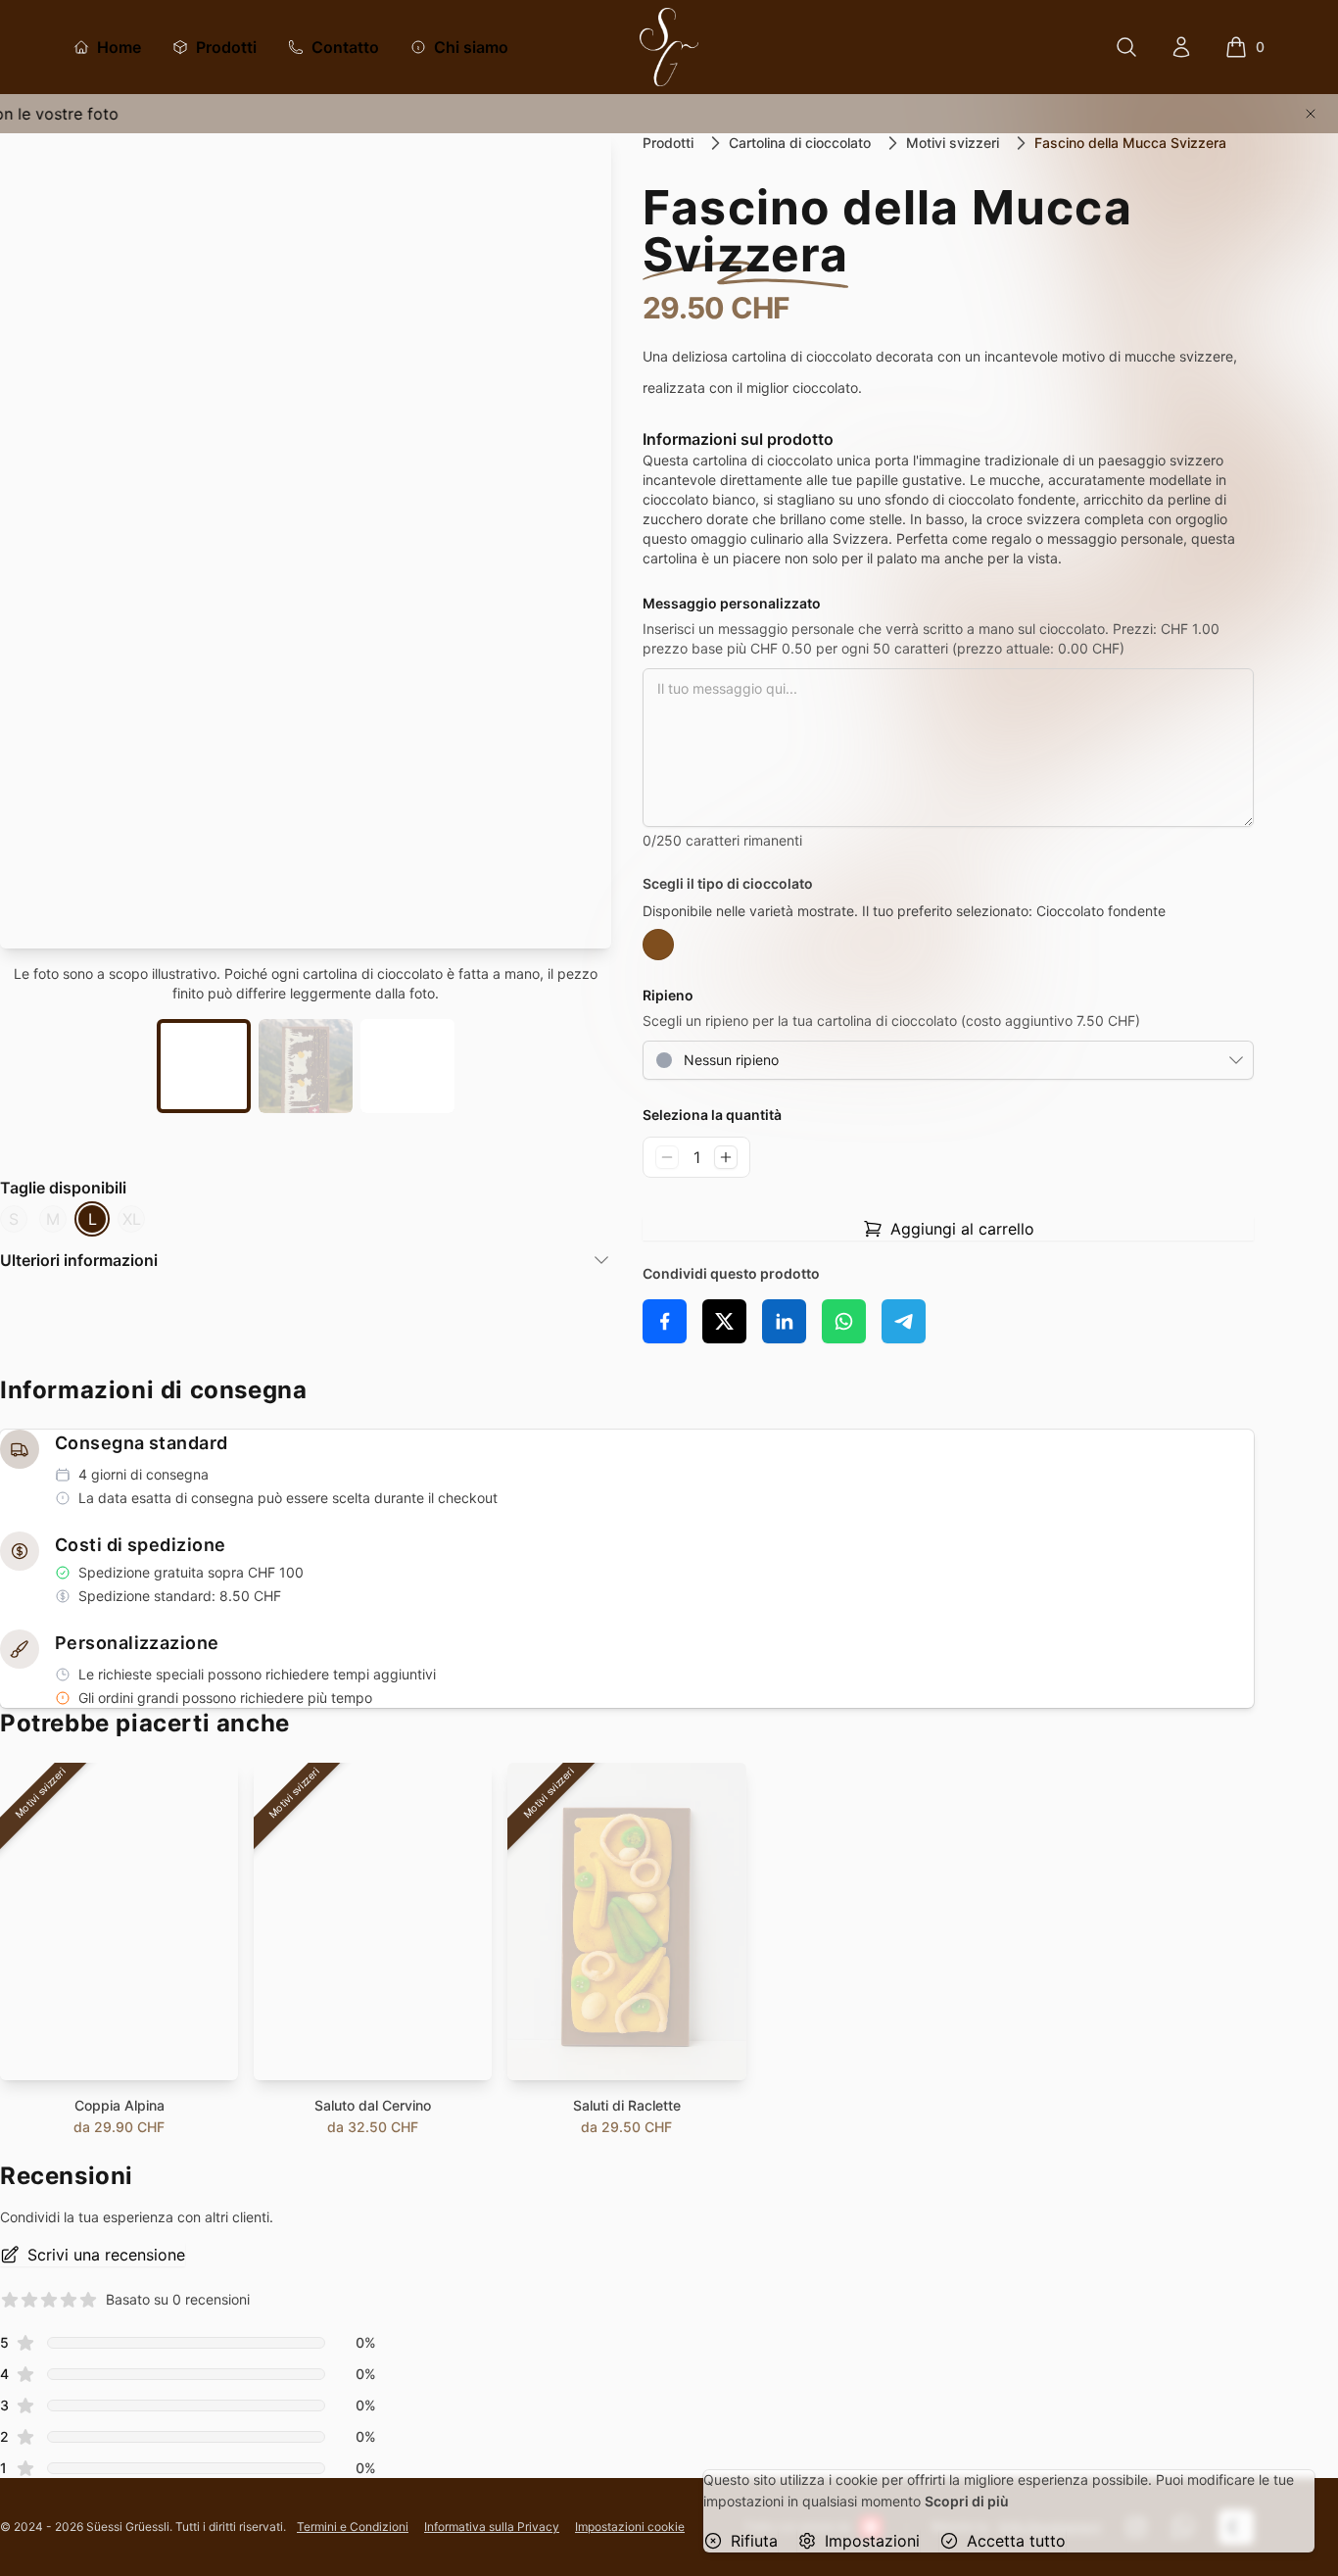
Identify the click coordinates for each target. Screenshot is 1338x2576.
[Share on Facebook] (665, 1321)
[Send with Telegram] (904, 1321)
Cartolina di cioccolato (800, 143)
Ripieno (668, 995)
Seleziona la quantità (712, 1115)
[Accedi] (1181, 47)
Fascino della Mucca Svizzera (1130, 143)
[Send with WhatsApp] (844, 1321)
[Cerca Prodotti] (1126, 47)
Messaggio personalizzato (732, 603)
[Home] (669, 47)
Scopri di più (967, 2501)
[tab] (204, 1066)
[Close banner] (1311, 114)
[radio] (658, 945)
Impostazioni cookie (630, 2527)
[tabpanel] (306, 541)
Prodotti (668, 143)
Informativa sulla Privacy (492, 2527)
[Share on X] (724, 1321)
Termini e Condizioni (353, 2527)
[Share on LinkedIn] (784, 1321)
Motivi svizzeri (953, 143)
